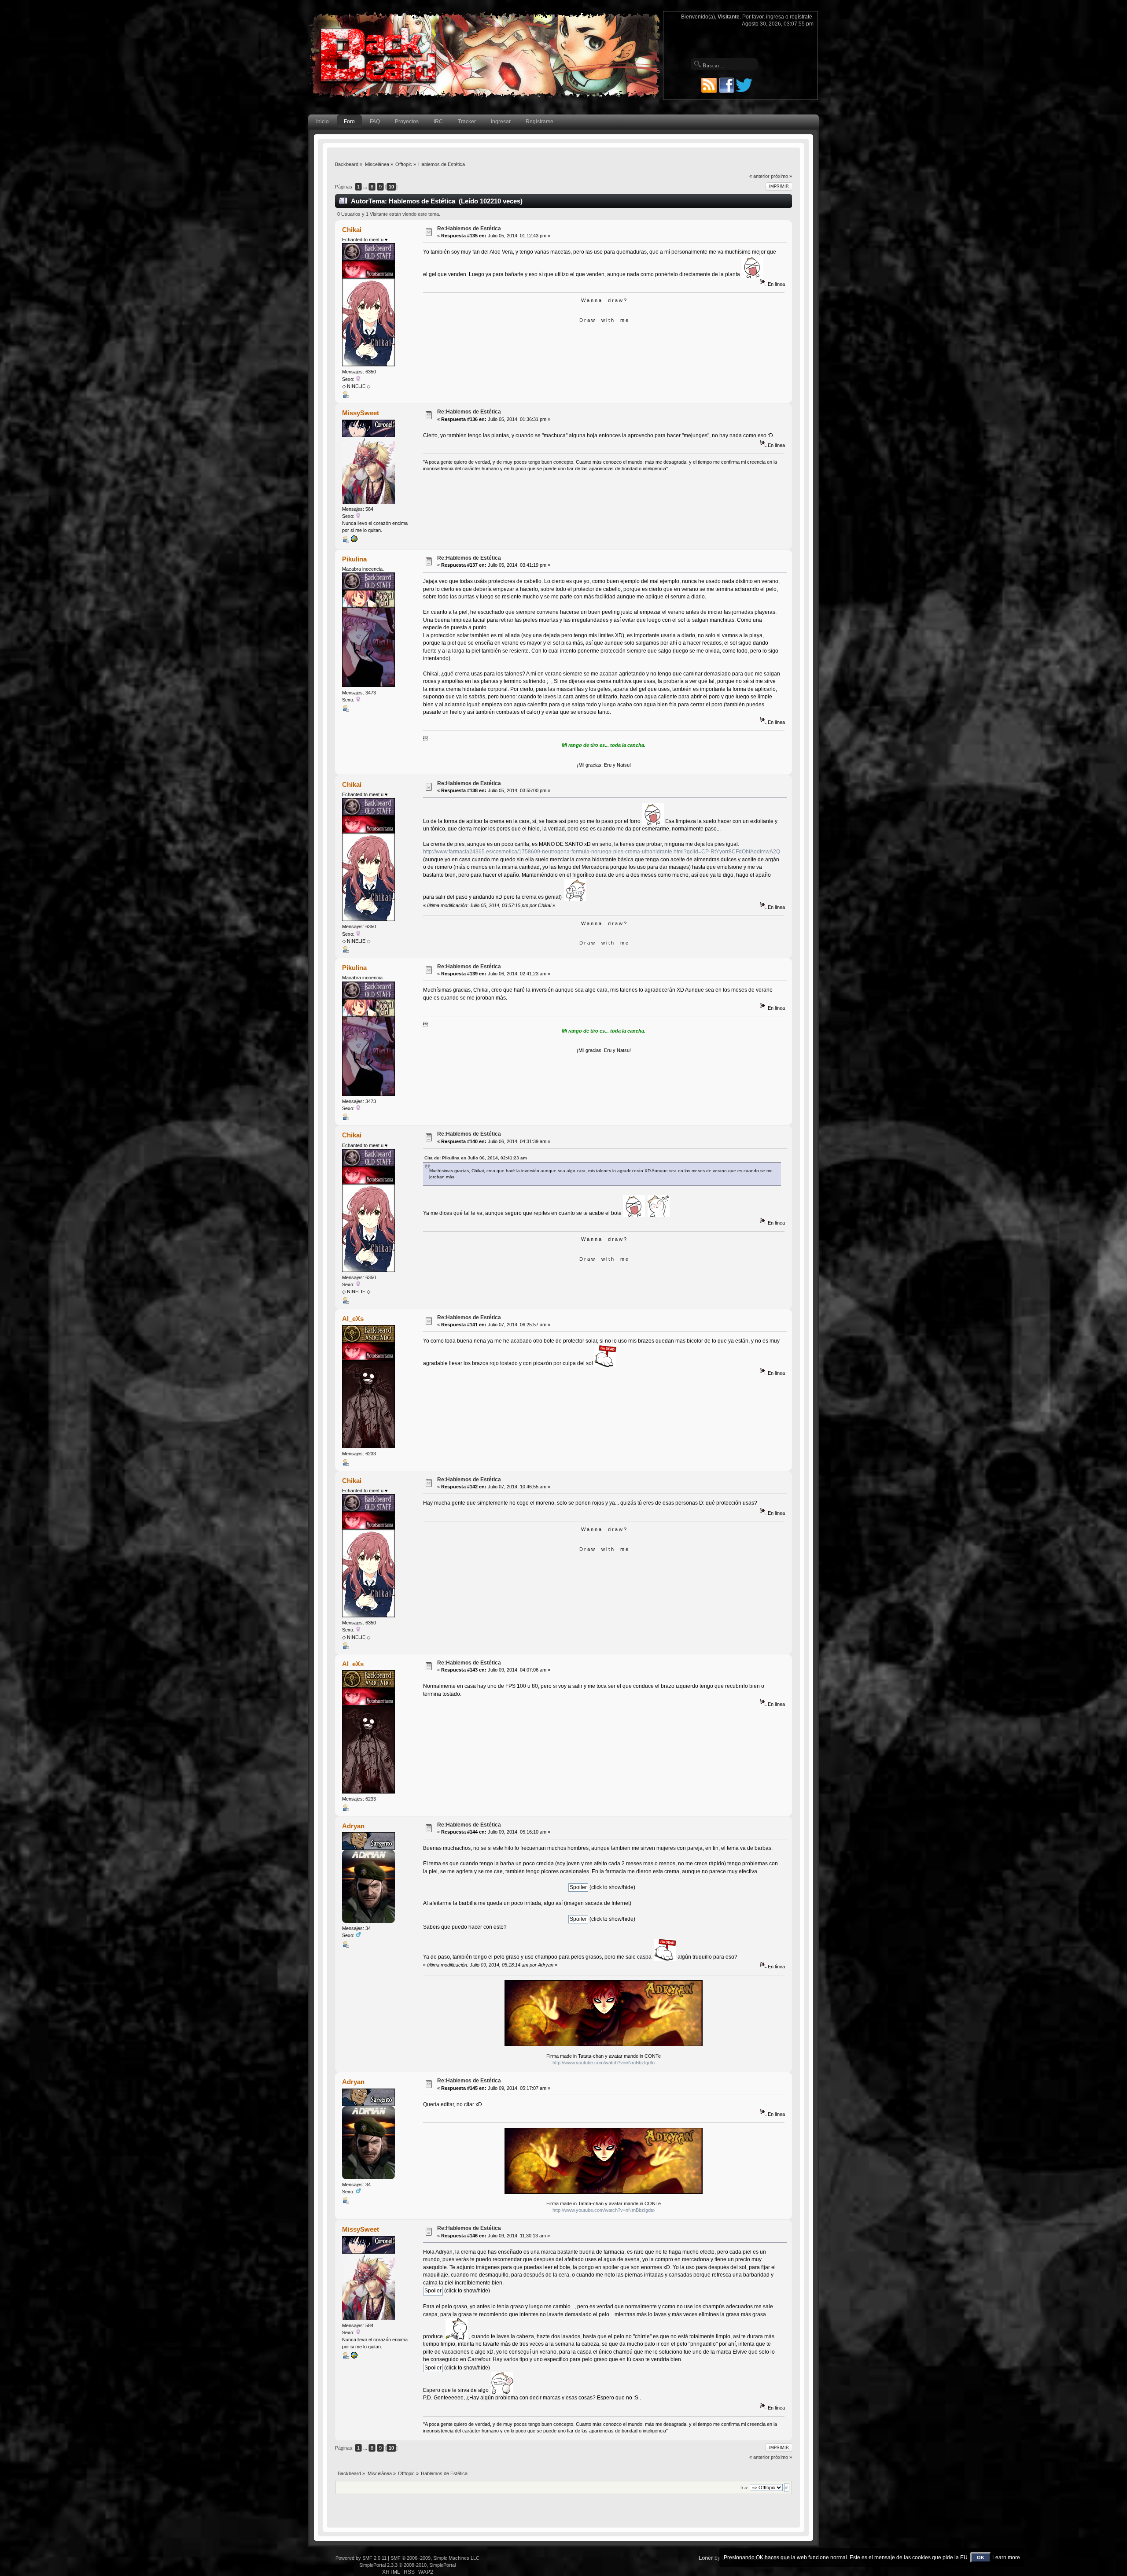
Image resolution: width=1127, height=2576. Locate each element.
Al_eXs (353, 1319)
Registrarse (540, 122)
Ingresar (501, 122)
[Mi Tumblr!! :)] (354, 541)
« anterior (759, 176)
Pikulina (354, 559)
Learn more (1006, 2558)
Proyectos (407, 122)
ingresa (775, 17)
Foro (349, 122)
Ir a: (744, 2488)
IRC (438, 122)
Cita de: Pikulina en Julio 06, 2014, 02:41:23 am (476, 1158)
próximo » (781, 176)
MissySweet (361, 413)
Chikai (352, 230)
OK (981, 2558)
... (366, 187)
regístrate (801, 17)
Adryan (353, 1826)
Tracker (467, 122)
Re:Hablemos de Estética (469, 229)
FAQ (375, 122)
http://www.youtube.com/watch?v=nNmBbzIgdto (604, 2063)
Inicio (322, 122)
